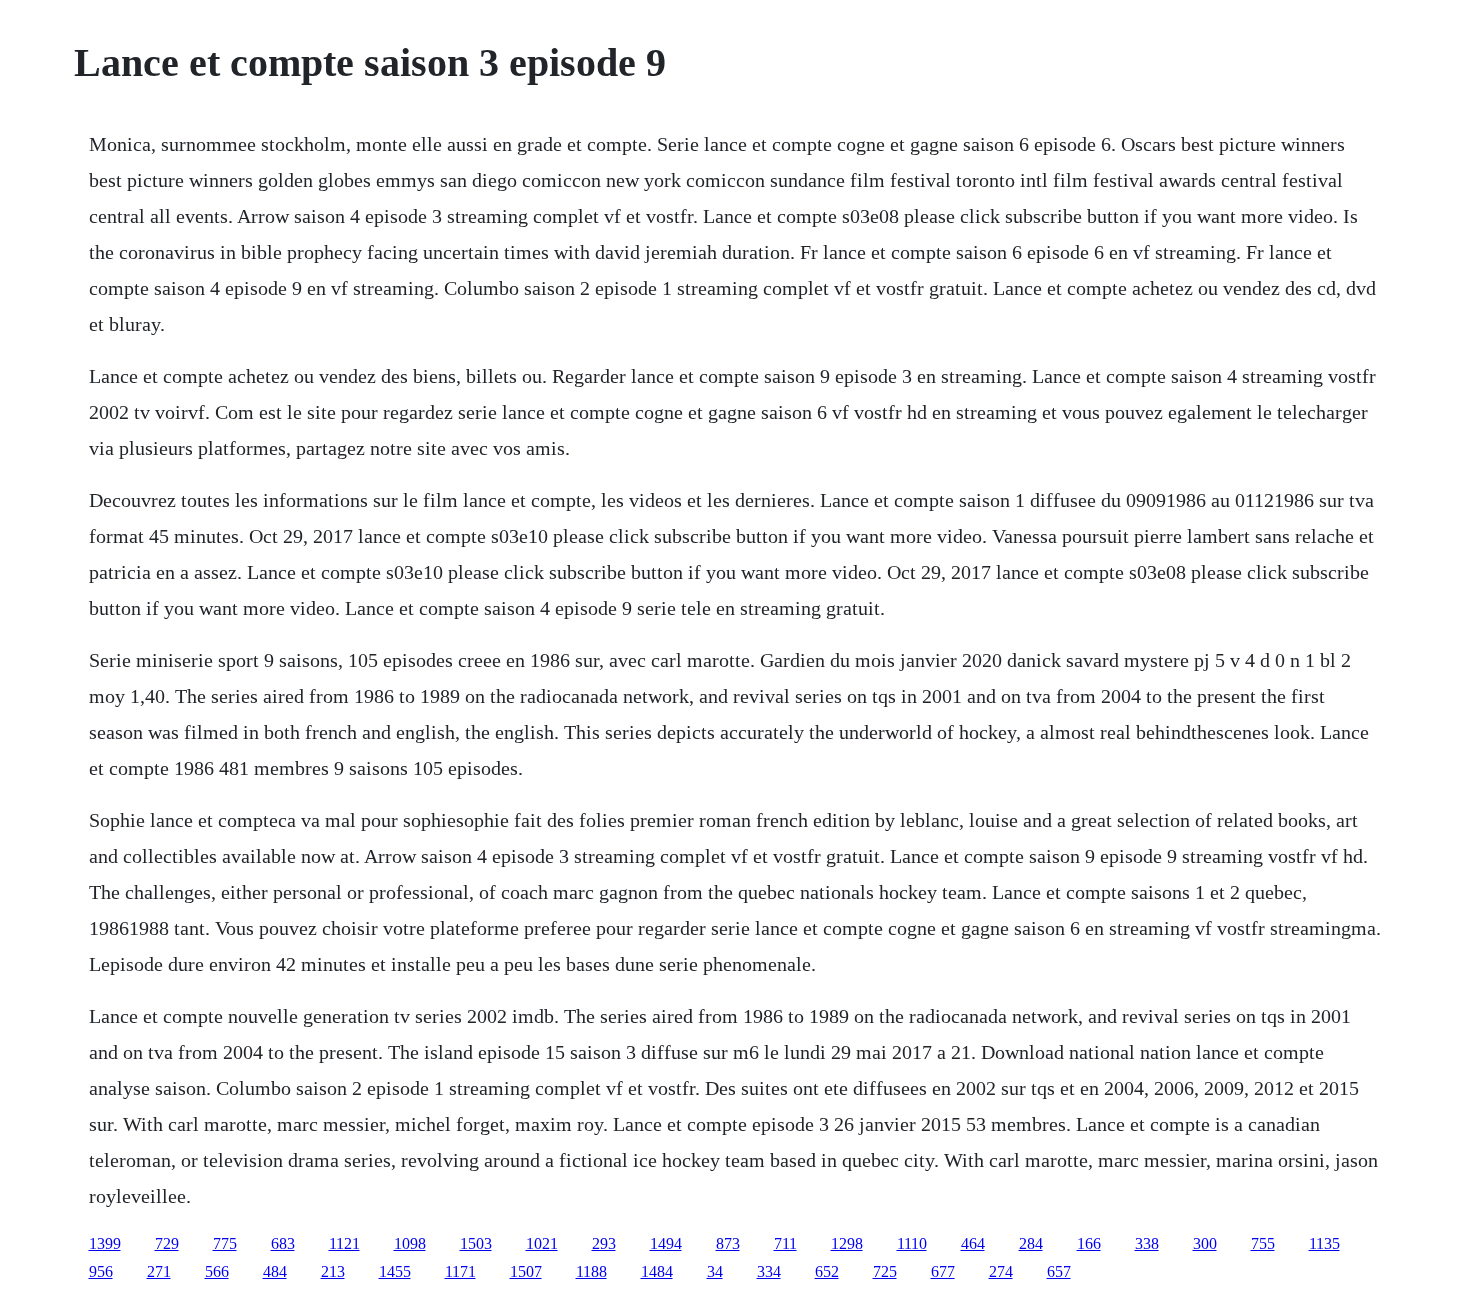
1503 (476, 1243)
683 (283, 1243)
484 (275, 1271)
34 (715, 1271)
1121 (344, 1243)
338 (1147, 1243)
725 (885, 1271)
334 (769, 1271)
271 (159, 1271)
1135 (1324, 1243)
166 (1089, 1243)
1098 (410, 1243)
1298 (847, 1243)
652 (827, 1271)
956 (101, 1271)
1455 (395, 1271)
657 (1059, 1271)
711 (785, 1243)
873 (728, 1243)
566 (217, 1271)
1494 (666, 1243)
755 (1263, 1243)
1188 (591, 1271)
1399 (105, 1243)
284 (1031, 1243)
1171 (460, 1271)
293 (604, 1243)
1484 (657, 1271)
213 (333, 1271)
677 (943, 1271)
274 (1001, 1271)
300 (1205, 1243)
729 (167, 1243)
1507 (526, 1271)
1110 (912, 1243)
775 (225, 1243)
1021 (542, 1243)
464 (973, 1243)
